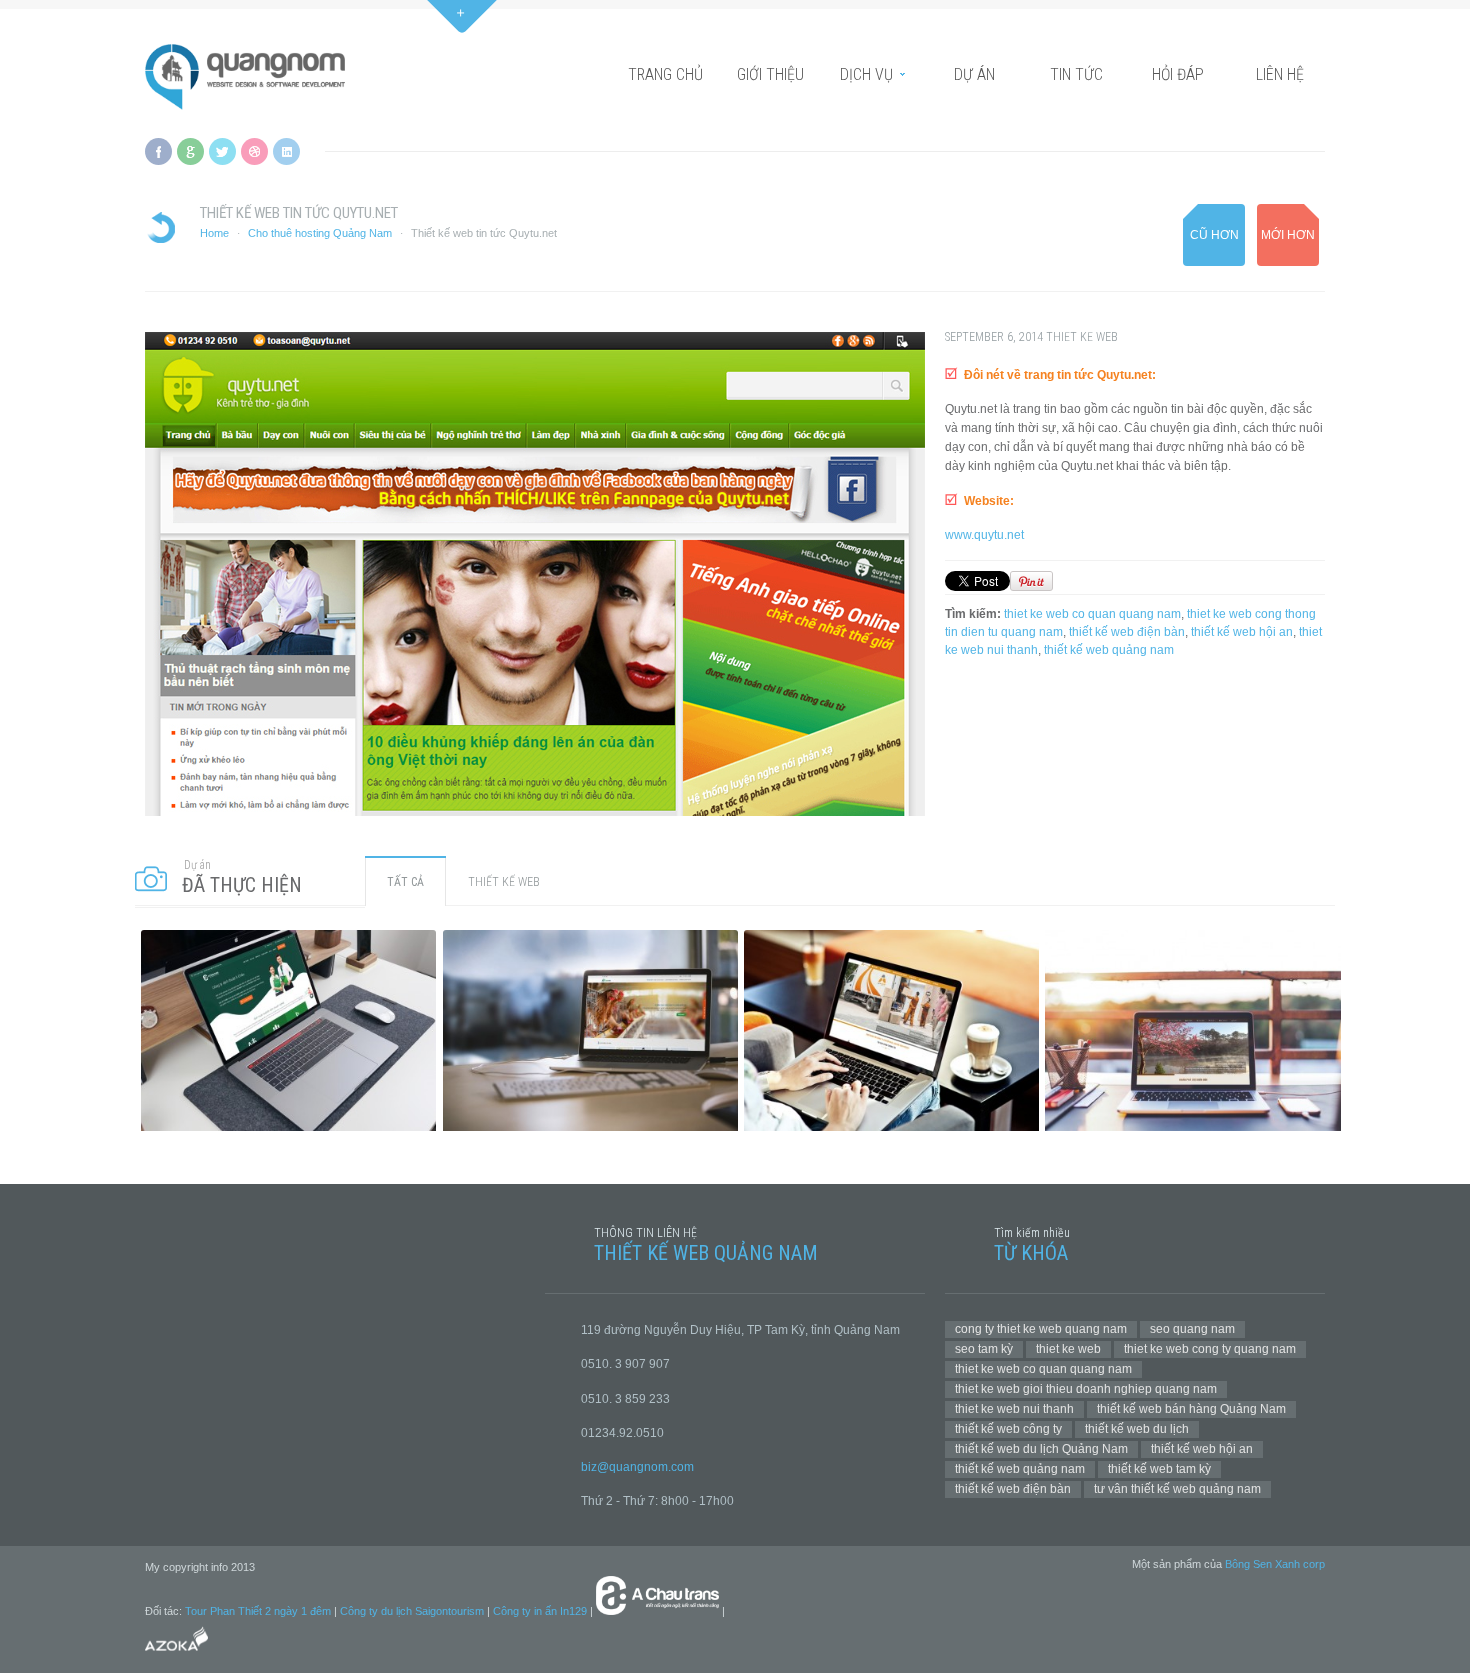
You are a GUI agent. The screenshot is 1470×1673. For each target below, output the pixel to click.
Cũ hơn (1214, 235)
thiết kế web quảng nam (1109, 650)
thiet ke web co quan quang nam (1092, 614)
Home (214, 233)
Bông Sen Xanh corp (1275, 1564)
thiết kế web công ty (1008, 1429)
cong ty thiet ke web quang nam (1041, 1329)
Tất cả (405, 882)
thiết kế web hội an (1242, 632)
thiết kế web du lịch (1137, 1429)
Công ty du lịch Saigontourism (412, 1611)
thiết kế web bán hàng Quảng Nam (1191, 1409)
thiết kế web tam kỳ (1159, 1469)
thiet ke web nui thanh (1014, 1409)
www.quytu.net (984, 535)
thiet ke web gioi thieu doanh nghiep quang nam (1086, 1389)
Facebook (158, 151)
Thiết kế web (1082, 337)
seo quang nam (1192, 1329)
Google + (190, 151)
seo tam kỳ (984, 1349)
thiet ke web (1068, 1349)
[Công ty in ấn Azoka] (176, 1654)
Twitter (222, 151)
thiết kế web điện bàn (1127, 632)
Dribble (254, 151)
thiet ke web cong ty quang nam (1210, 1349)
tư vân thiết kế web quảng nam (1177, 1489)
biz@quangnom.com (637, 1467)
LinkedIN (286, 151)
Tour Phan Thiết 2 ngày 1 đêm (258, 1611)
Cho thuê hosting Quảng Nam (320, 233)
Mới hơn (1288, 235)
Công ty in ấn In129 (540, 1611)
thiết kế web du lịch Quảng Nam (1041, 1449)
